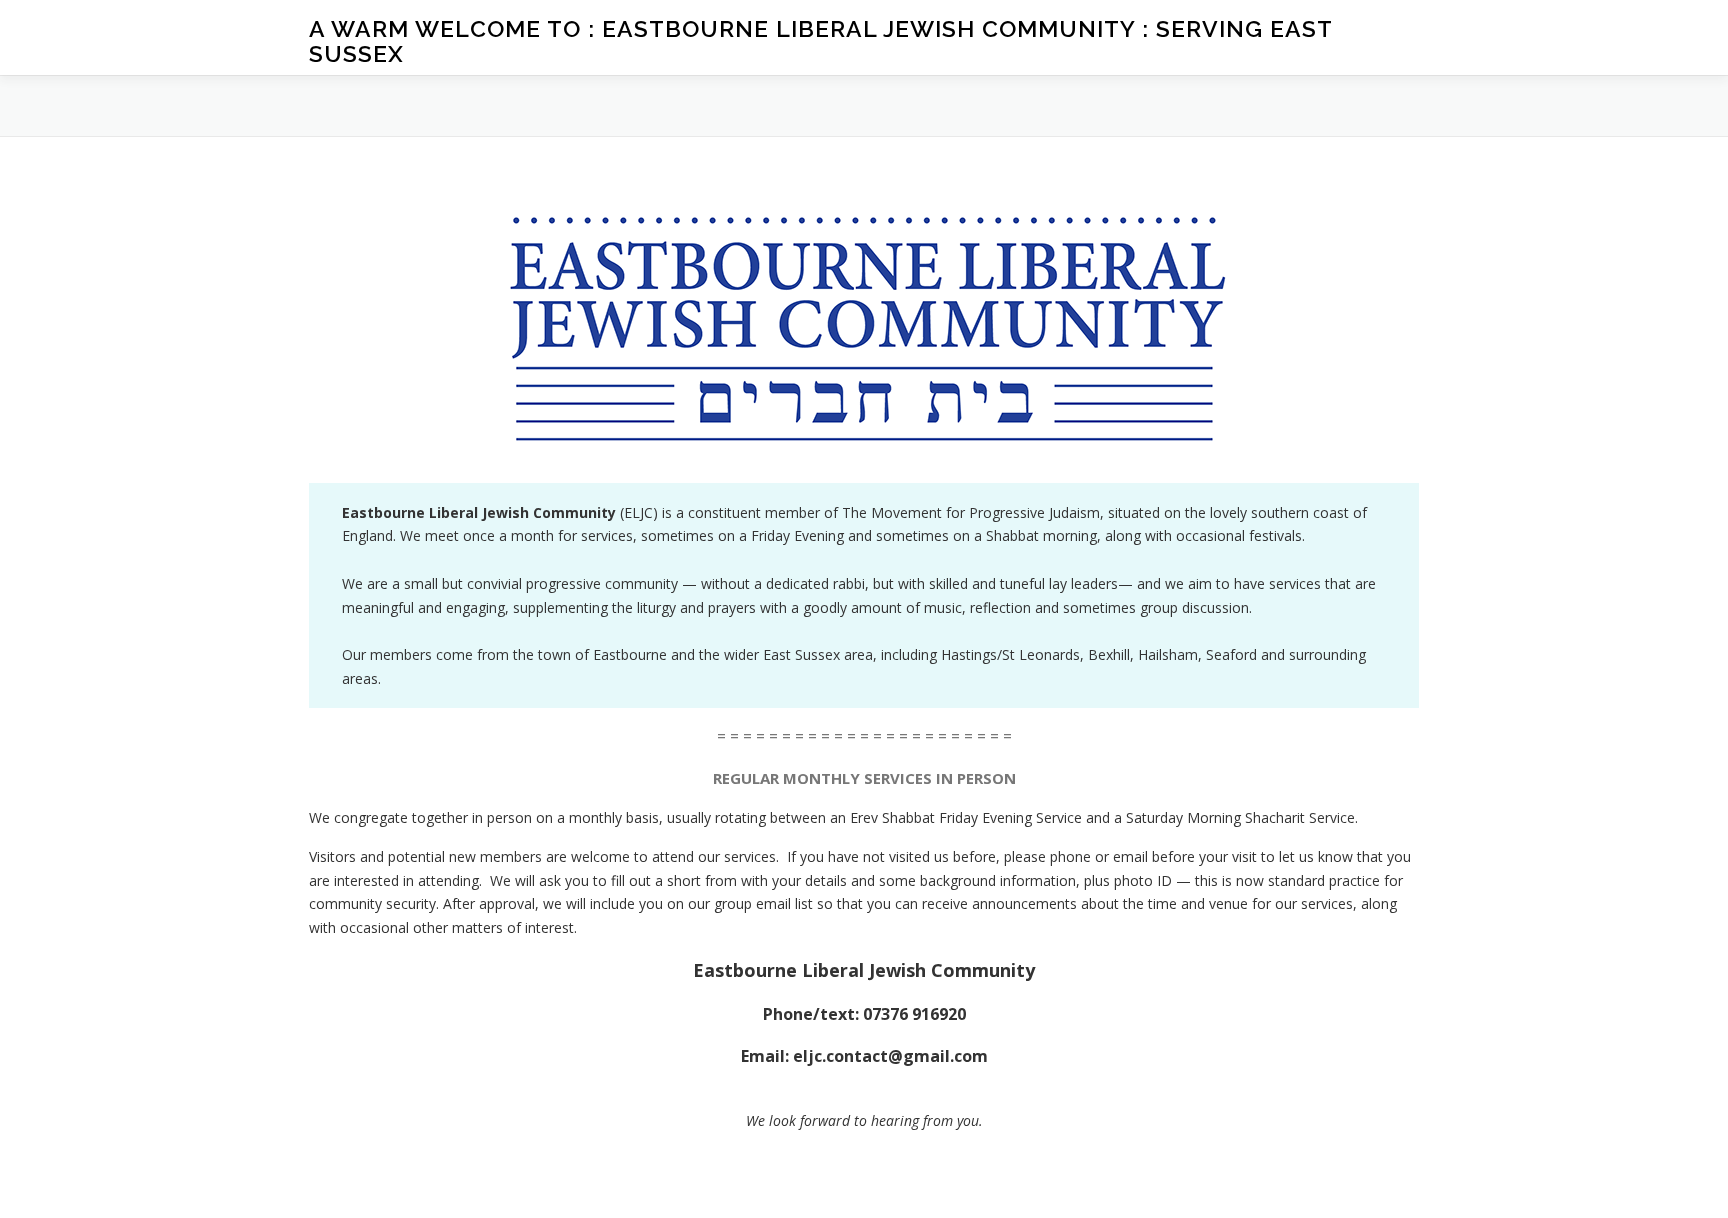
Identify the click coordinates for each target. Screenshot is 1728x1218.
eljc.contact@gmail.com (890, 1056)
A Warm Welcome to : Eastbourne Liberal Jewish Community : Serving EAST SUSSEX (820, 40)
